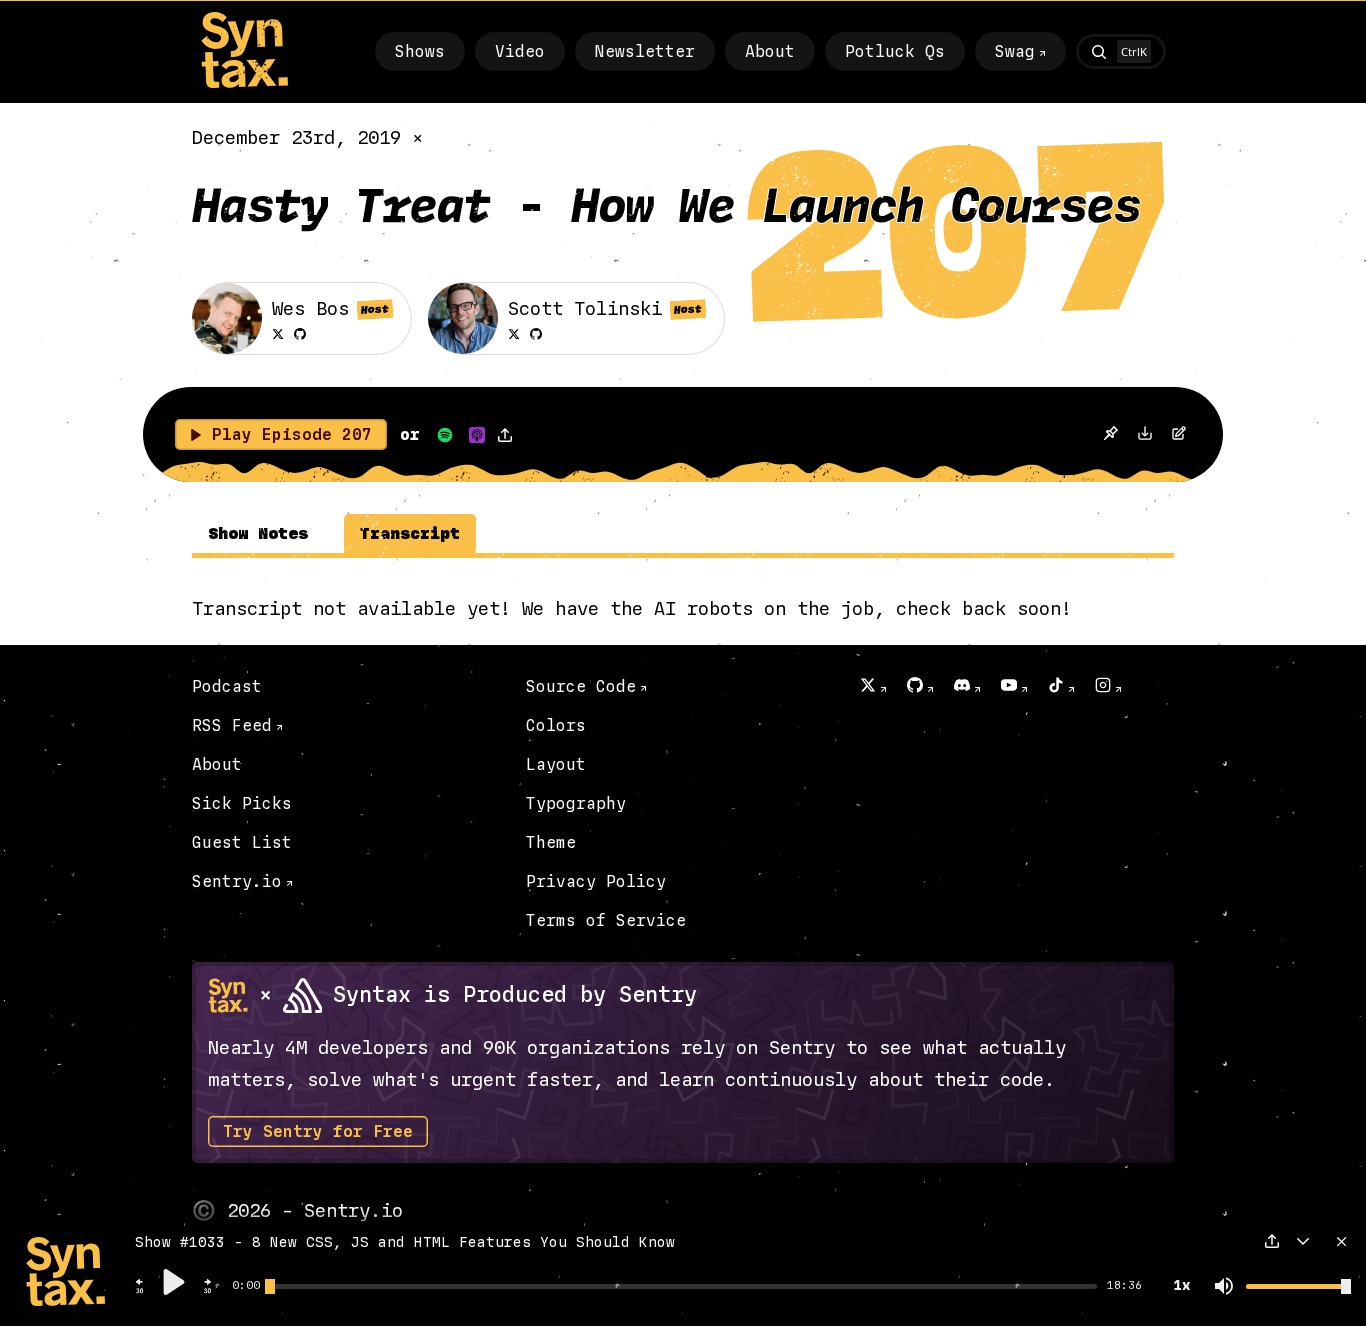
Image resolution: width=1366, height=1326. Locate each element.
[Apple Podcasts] (477, 435)
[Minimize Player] (1303, 1241)
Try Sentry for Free (318, 1131)
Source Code (581, 686)
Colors (556, 725)
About (770, 51)
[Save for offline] (1110, 434)
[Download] (1145, 435)
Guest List (242, 842)
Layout (556, 764)
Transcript (410, 533)
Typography (576, 803)
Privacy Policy (596, 881)
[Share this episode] (505, 435)
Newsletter (645, 51)
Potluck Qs (895, 51)
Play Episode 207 (292, 434)
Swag (1015, 51)
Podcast (227, 686)
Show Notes (258, 533)
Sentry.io (237, 881)
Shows (420, 51)
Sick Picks (242, 803)
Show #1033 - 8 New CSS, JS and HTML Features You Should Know (405, 1242)
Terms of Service (606, 920)
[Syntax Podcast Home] (244, 83)
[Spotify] (445, 435)
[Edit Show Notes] (1179, 435)
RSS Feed (232, 725)
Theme (551, 842)
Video (520, 51)
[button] (140, 1291)
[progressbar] (246, 1286)
